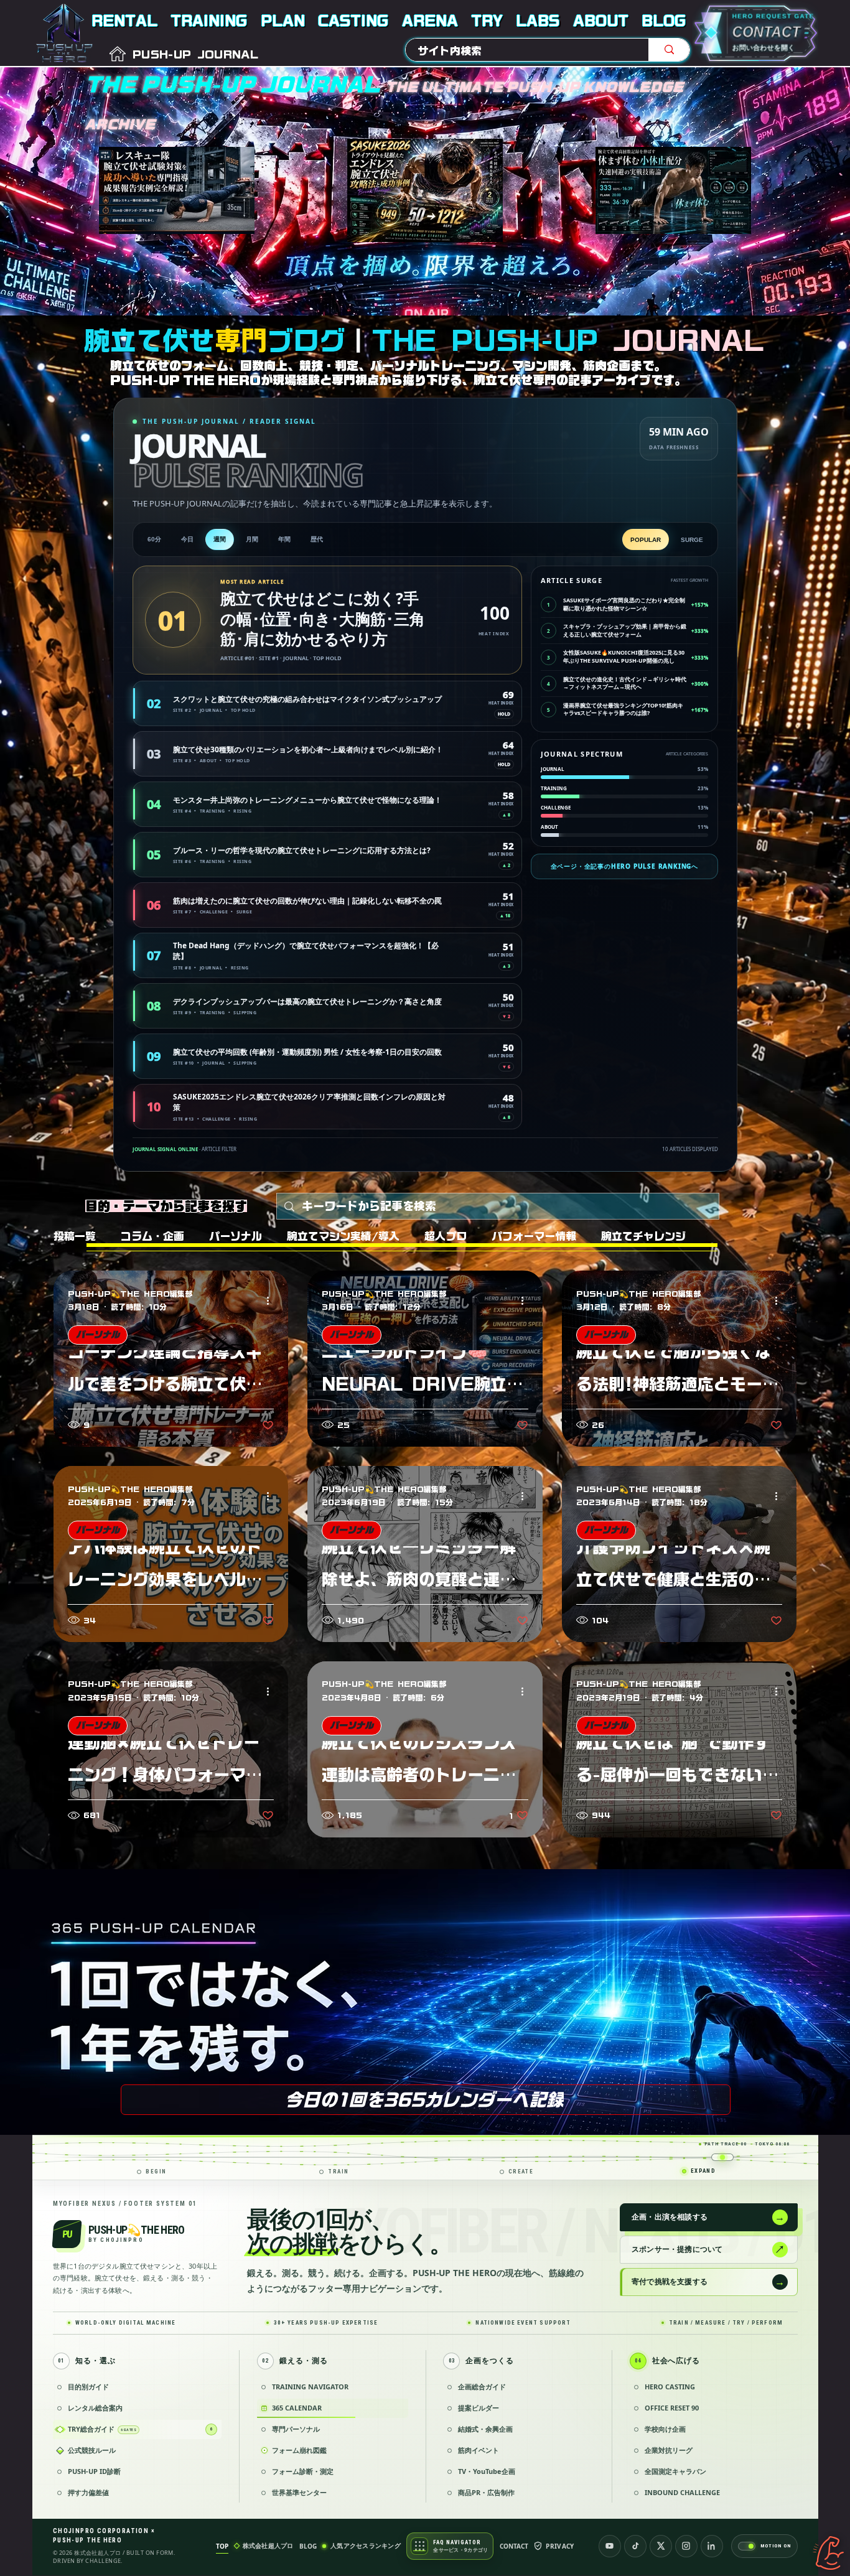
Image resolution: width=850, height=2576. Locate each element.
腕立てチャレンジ (643, 1236)
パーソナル (236, 1236)
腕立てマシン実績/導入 (343, 1236)
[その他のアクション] (272, 1301)
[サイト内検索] (669, 50)
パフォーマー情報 (534, 1236)
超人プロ (446, 1236)
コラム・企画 (152, 1236)
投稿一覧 (75, 1236)
